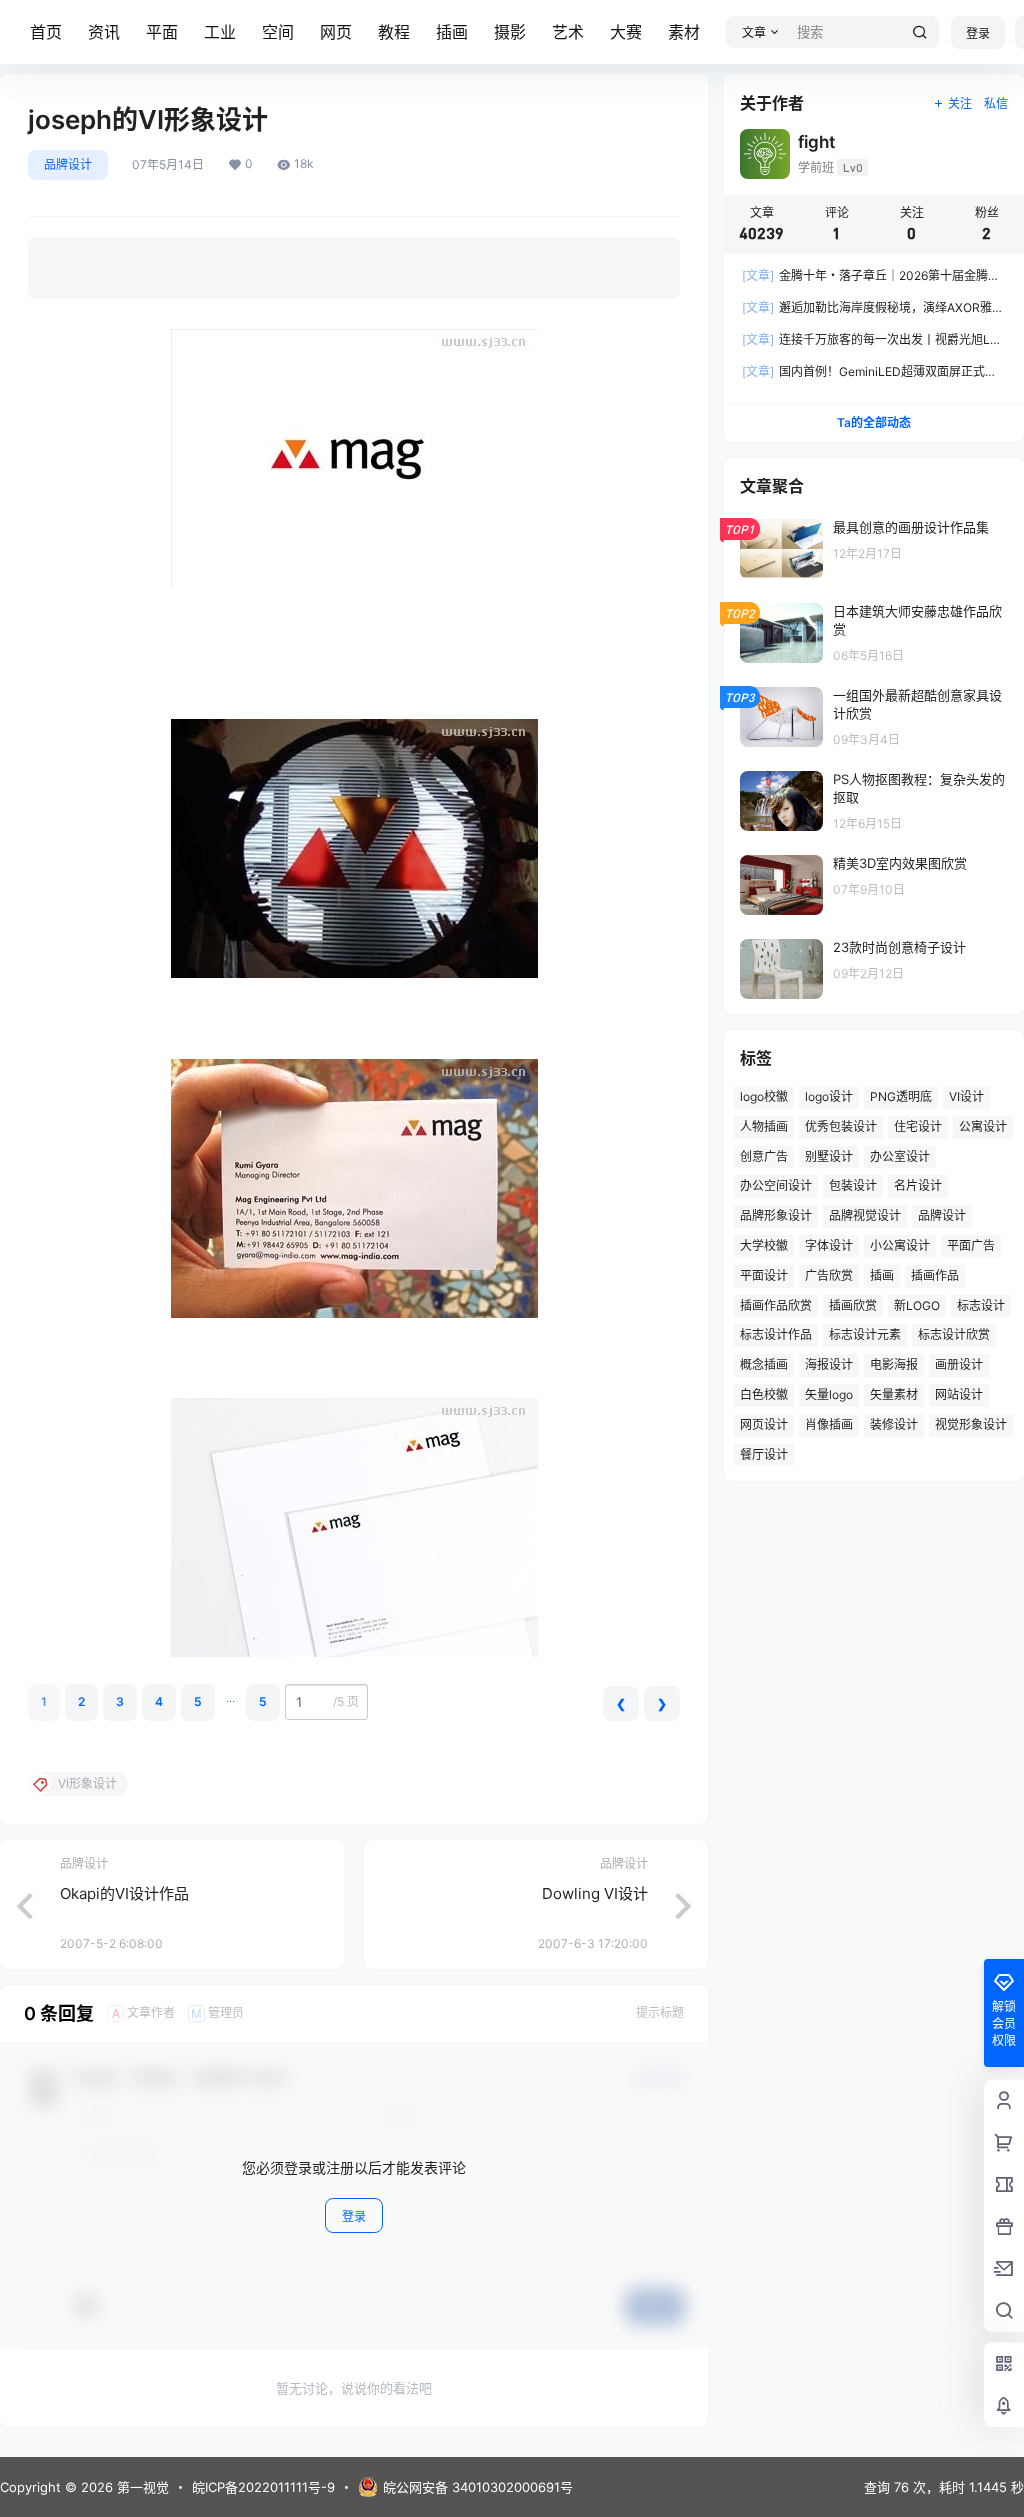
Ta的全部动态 (874, 422)
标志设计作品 (776, 1334)
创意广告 (764, 1156)
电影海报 (894, 1364)
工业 (220, 32)
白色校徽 (764, 1394)
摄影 (510, 32)
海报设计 (829, 1364)
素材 (684, 32)
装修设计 (894, 1424)
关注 (960, 103)
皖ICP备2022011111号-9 (263, 2487)
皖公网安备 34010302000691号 (478, 2487)
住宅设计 (918, 1126)
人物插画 (764, 1126)
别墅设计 (829, 1156)
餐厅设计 (764, 1454)
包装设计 (853, 1185)
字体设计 (829, 1245)
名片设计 (918, 1185)
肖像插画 (829, 1424)
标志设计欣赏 (954, 1334)
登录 (978, 33)
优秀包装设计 (841, 1126)
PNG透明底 (901, 1096)
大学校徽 (764, 1245)
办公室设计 (900, 1156)
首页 (46, 32)
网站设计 (959, 1394)
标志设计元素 (865, 1334)
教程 (394, 32)
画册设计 (959, 1364)
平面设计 (764, 1275)
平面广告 (971, 1245)
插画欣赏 (853, 1305)
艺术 (568, 32)
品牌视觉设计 (865, 1215)
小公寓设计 (900, 1245)
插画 (452, 32)
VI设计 (966, 1096)
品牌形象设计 (776, 1215)
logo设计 (829, 1096)
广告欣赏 (829, 1275)
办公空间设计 (776, 1185)
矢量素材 (894, 1394)
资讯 (104, 32)
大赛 (626, 32)
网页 (336, 32)
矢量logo (829, 1394)
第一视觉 (141, 2487)
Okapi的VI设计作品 (124, 1893)
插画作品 (935, 1275)
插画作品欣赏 (776, 1305)
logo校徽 (764, 1096)
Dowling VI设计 (595, 1893)
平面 (162, 32)
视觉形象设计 (971, 1424)
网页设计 (764, 1424)
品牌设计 (68, 164)
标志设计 (981, 1305)
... (230, 1697)
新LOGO (917, 1305)
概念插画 (764, 1364)
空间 (278, 32)
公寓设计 (983, 1126)
